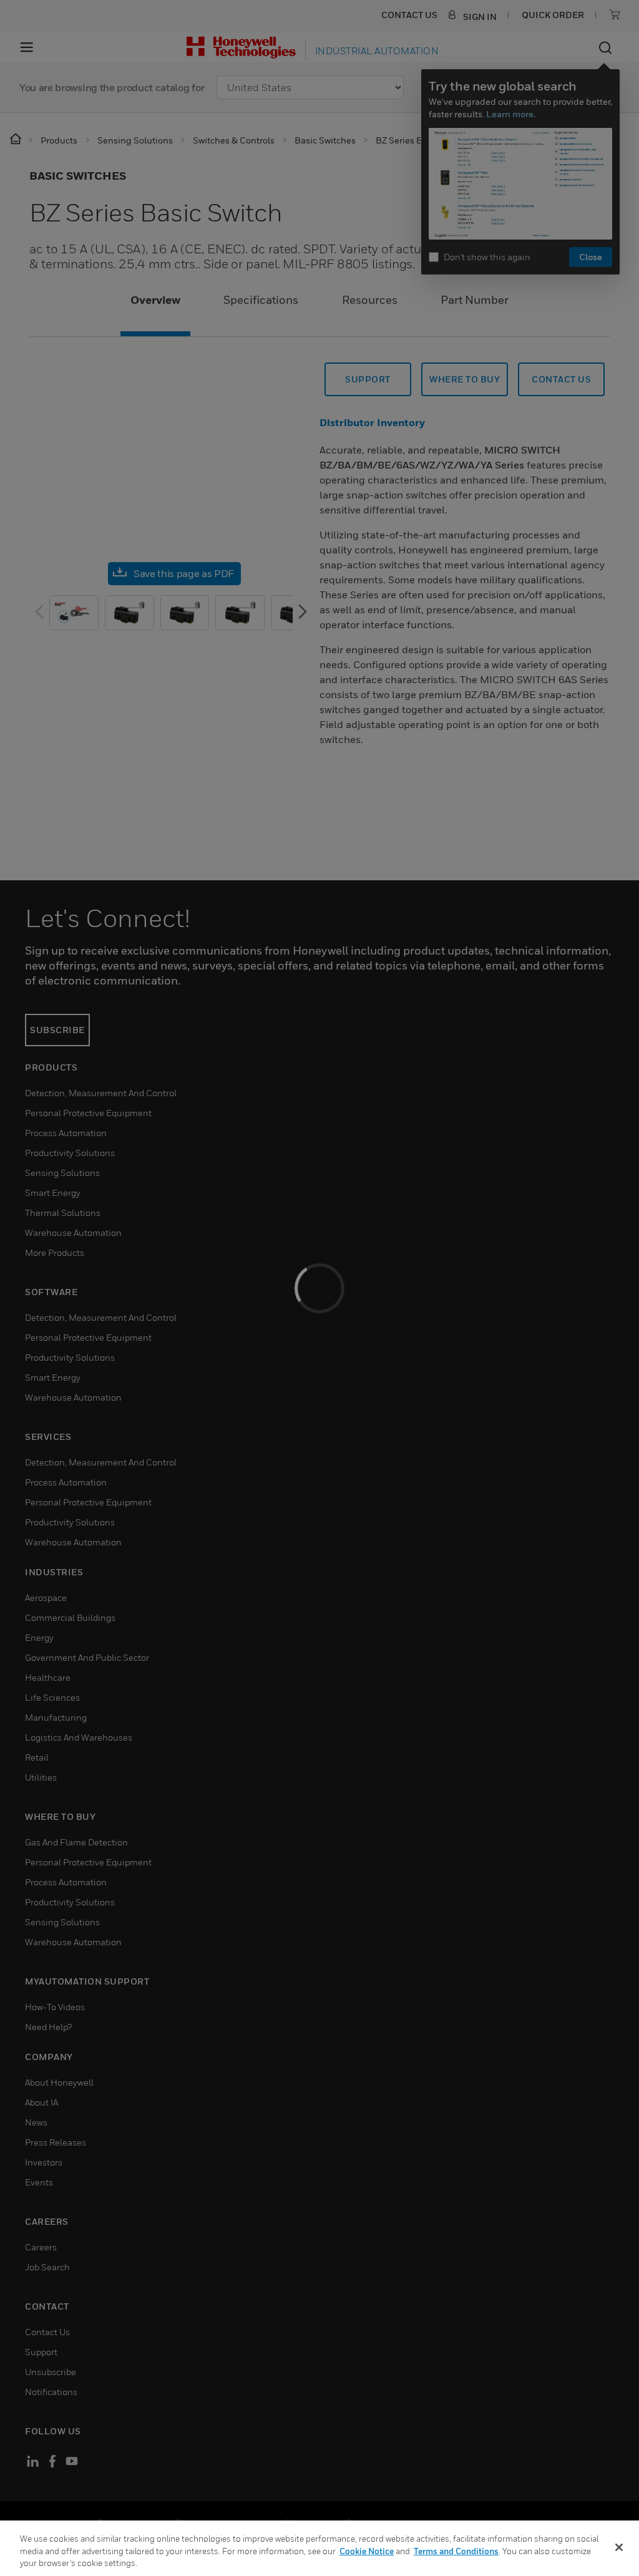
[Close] (619, 2547)
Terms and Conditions (456, 2551)
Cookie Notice (367, 2551)
